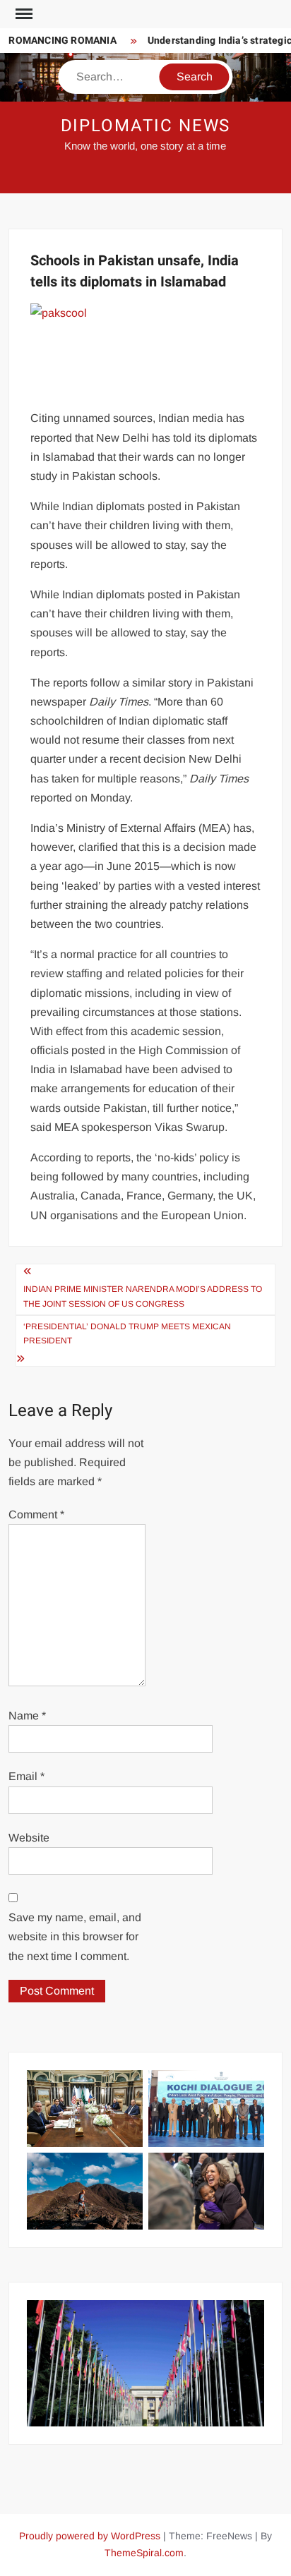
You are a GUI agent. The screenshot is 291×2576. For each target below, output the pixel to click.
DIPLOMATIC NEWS (146, 126)
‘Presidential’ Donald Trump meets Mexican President (127, 1334)
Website (29, 1838)
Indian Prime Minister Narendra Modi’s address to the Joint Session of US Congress (143, 1296)
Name (27, 1716)
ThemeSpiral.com (144, 2553)
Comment (36, 1514)
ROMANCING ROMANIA (56, 41)
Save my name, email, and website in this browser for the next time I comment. (75, 1936)
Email (26, 1776)
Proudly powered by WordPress (90, 2536)
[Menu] (23, 14)
